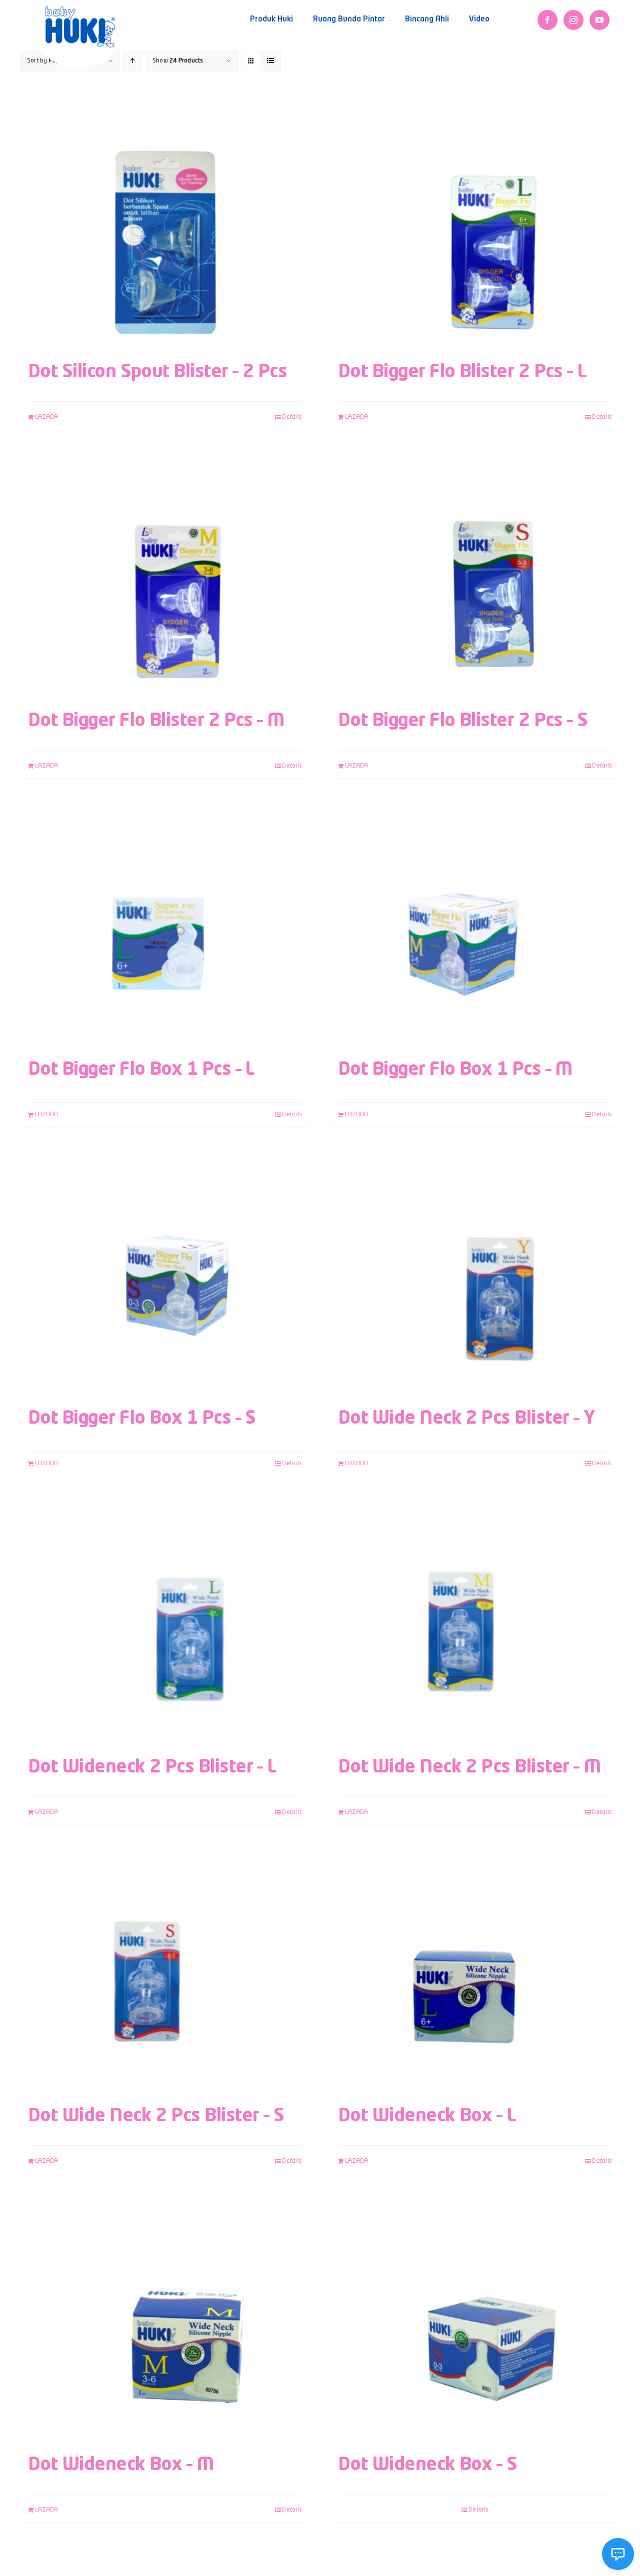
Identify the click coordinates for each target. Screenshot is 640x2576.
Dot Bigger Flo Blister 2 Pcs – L (462, 372)
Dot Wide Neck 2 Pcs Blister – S (156, 2116)
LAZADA (46, 417)
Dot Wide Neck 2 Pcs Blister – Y (466, 1419)
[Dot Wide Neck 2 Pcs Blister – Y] (475, 1273)
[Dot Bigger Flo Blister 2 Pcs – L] (475, 227)
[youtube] (599, 20)
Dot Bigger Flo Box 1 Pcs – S (142, 1419)
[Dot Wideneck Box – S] (475, 2320)
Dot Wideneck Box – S (427, 2465)
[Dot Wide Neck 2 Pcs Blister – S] (165, 1971)
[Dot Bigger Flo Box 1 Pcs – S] (165, 1273)
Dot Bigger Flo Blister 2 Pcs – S (463, 721)
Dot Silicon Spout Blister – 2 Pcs (157, 372)
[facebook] (547, 20)
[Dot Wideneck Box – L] (475, 1971)
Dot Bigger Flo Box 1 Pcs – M (455, 1070)
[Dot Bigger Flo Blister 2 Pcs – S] (475, 576)
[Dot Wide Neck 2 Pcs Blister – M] (475, 1622)
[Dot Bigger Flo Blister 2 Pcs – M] (165, 576)
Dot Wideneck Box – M (121, 2465)
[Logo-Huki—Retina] (80, 10)
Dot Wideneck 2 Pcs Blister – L (152, 1767)
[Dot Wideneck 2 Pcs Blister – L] (165, 1622)
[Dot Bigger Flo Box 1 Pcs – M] (475, 924)
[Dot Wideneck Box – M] (165, 2320)
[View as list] (271, 61)
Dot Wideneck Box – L (427, 2116)
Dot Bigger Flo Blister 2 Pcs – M (156, 721)
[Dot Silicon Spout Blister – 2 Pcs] (165, 227)
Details (292, 417)
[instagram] (573, 20)
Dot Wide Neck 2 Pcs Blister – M (469, 1767)
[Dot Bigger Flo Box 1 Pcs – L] (165, 924)
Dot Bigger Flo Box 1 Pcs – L (141, 1070)
